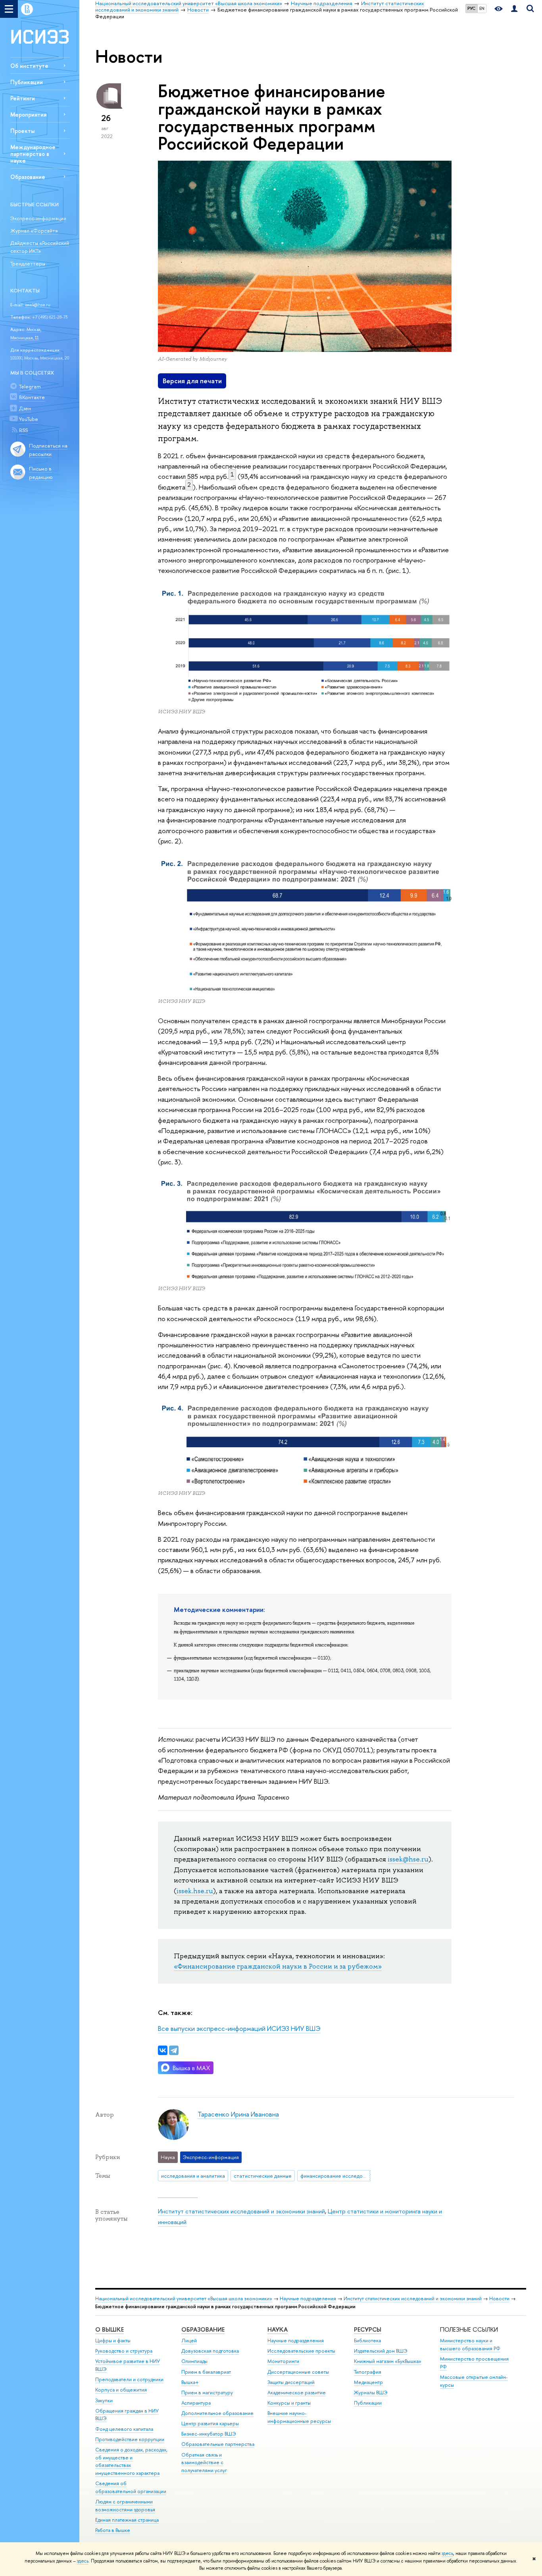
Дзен (25, 408)
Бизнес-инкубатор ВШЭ (209, 2434)
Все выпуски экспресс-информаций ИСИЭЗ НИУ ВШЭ (239, 2028)
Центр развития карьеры (210, 2423)
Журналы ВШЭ (371, 2393)
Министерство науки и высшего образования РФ (470, 2345)
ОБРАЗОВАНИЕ (203, 2329)
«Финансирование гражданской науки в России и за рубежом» (278, 1966)
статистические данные (263, 2176)
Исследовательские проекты (301, 2351)
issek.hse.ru (195, 1891)
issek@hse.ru (38, 305)
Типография (368, 2372)
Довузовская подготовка (210, 2351)
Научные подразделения (308, 2298)
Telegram (30, 386)
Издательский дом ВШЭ (381, 2351)
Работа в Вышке (113, 2530)
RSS (23, 430)
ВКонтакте (32, 397)
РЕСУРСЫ (368, 2329)
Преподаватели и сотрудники (129, 2379)
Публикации (27, 82)
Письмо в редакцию (41, 473)
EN (482, 8)
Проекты (22, 131)
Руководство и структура (124, 2351)
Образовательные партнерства (218, 2444)
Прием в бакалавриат (206, 2372)
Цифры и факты (113, 2341)
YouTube (29, 419)
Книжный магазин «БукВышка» (388, 2361)
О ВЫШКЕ (110, 2329)
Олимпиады (194, 2361)
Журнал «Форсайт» (34, 231)
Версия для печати (192, 381)
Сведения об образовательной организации (131, 2487)
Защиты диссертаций (291, 2382)
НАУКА (278, 2329)
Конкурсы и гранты (289, 2403)
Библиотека (367, 2341)
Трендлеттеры (28, 263)
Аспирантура (196, 2403)
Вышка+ (190, 2382)
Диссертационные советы (298, 2372)
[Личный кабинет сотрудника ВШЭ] (514, 9)
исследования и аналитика (193, 2176)
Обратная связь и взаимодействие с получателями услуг (204, 2463)
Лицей (189, 2341)
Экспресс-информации (38, 218)
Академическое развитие (297, 2393)
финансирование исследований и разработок (335, 2176)
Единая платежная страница (127, 2520)
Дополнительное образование (217, 2413)
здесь (447, 2553)
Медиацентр (368, 2382)
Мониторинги (283, 2361)
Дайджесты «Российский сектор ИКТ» (40, 247)
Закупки (104, 2400)
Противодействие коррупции (130, 2439)
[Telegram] (174, 2050)
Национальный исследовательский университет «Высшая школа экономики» (184, 2298)
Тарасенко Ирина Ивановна (238, 2114)
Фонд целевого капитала (124, 2429)
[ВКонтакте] (163, 2050)
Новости (499, 2298)
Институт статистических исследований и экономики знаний (241, 2211)
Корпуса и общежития (121, 2390)
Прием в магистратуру (207, 2393)
